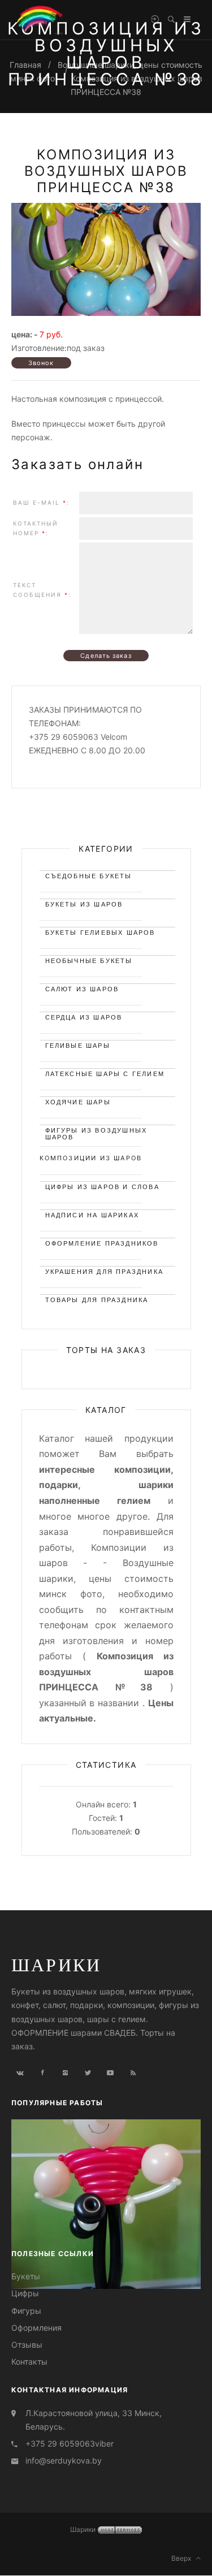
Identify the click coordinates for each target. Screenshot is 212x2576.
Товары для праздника (97, 1300)
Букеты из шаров (84, 904)
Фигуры (26, 2311)
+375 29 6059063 (60, 2443)
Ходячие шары (78, 1102)
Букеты (26, 2276)
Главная (25, 65)
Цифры (25, 2293)
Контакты (29, 2362)
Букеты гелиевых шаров (100, 933)
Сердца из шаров (84, 1017)
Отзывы (27, 2345)
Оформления (36, 2328)
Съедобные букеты (89, 876)
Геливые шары (78, 1046)
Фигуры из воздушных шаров (96, 1132)
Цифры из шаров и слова (102, 1187)
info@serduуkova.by (64, 2460)
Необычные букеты (89, 961)
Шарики (56, 1964)
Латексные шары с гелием (105, 1074)
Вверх (184, 2558)
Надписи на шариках (92, 1215)
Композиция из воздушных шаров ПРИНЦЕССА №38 (106, 171)
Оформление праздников (102, 1243)
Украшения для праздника (105, 1272)
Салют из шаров (82, 989)
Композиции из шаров (91, 1158)
